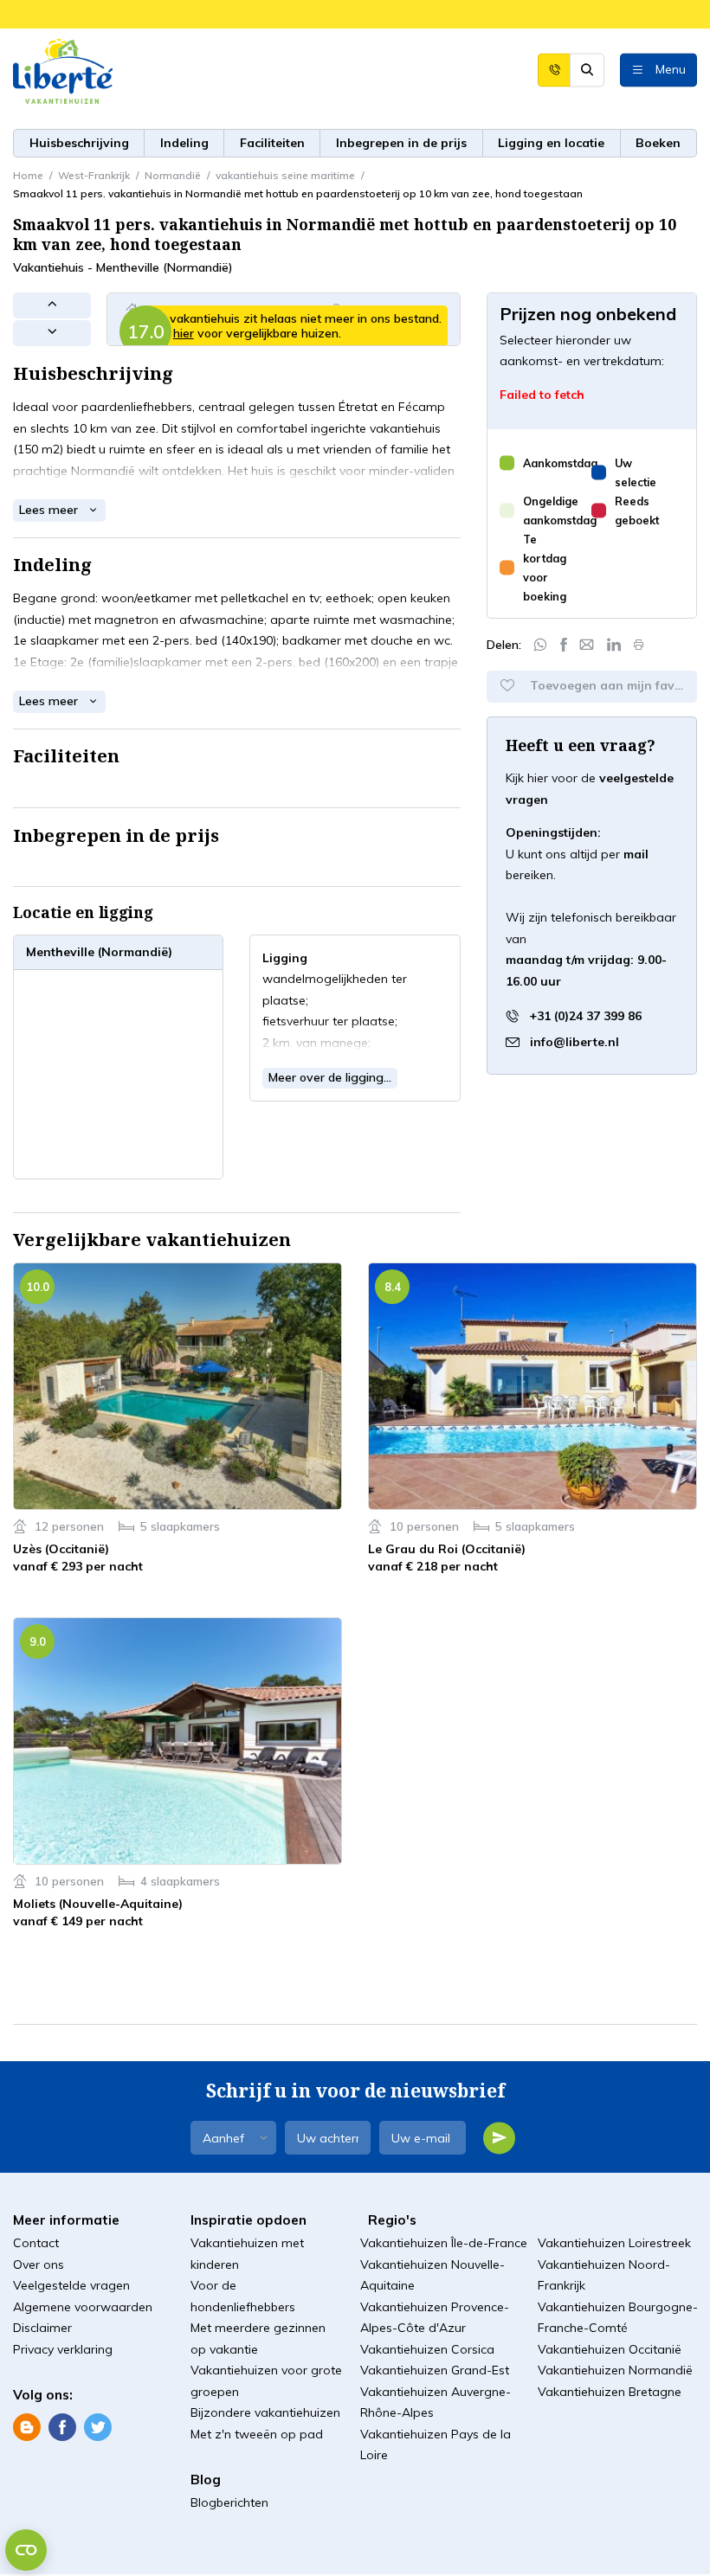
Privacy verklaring (63, 2349)
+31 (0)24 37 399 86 (584, 1016)
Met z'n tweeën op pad (257, 2434)
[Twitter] (98, 2426)
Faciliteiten (272, 143)
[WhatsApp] (540, 645)
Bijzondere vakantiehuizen (265, 2412)
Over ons (39, 2264)
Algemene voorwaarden (83, 2307)
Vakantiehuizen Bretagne (610, 2392)
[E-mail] (587, 645)
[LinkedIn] (614, 645)
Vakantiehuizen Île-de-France (444, 2243)
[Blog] (27, 2426)
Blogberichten (229, 2502)
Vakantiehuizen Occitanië (610, 2349)
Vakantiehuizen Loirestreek (614, 2243)
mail (636, 854)
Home (28, 175)
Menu (671, 68)
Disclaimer (42, 2328)
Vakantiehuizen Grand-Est (435, 2370)
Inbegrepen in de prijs (401, 143)
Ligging (551, 143)
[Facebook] (564, 645)
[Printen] (639, 645)
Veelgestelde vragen (71, 2285)
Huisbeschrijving (79, 143)
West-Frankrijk (94, 175)
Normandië (173, 175)
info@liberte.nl (574, 1042)
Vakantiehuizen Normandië (615, 2370)
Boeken (658, 143)
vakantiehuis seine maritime (285, 175)
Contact (36, 2243)
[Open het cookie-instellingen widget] (26, 2550)
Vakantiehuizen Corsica (427, 2349)
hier (184, 333)
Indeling (184, 143)
